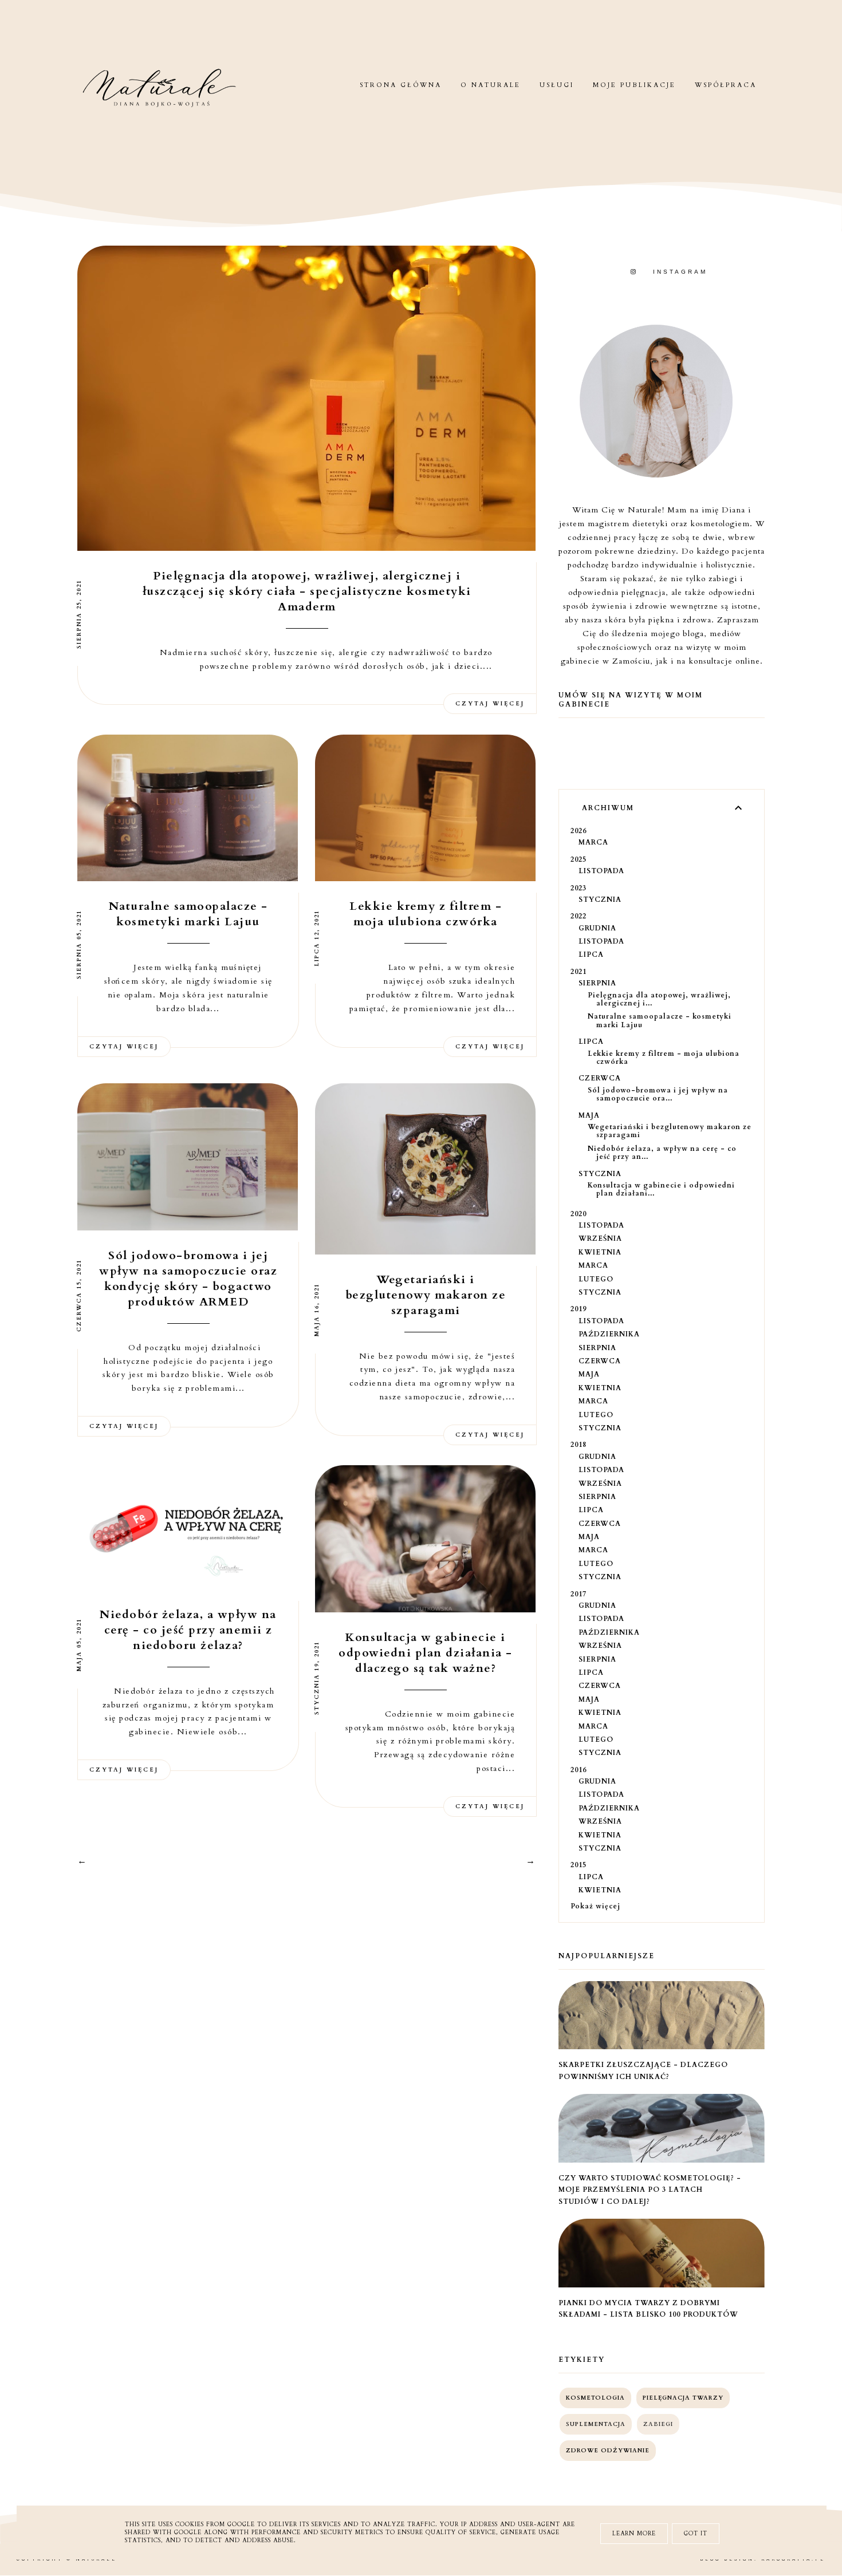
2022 (579, 916)
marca (593, 842)
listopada (601, 871)
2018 (579, 1445)
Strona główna (401, 85)
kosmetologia (595, 2398)
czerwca (600, 1078)
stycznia (600, 900)
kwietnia (600, 1252)
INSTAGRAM (680, 272)
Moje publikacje (634, 85)
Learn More (634, 2534)
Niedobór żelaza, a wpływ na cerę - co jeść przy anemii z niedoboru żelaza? (188, 1630)
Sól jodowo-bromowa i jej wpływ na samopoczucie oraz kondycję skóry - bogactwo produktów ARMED (188, 1279)
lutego (596, 1279)
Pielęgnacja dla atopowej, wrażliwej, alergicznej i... (659, 999)
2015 (579, 1865)
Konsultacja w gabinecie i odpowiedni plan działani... (661, 1189)
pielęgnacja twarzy (683, 2398)
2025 (579, 859)
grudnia (597, 928)
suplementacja (596, 2424)
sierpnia (597, 983)
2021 (579, 972)
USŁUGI (557, 85)
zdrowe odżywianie (608, 2451)
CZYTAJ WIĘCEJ (490, 704)
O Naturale (491, 85)
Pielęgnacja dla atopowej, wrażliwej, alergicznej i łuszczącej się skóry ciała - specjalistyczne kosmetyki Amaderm (307, 591)
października (609, 1334)
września (600, 1238)
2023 (579, 888)
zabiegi (658, 2424)
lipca (591, 954)
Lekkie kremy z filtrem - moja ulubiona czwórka (426, 914)
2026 (579, 831)
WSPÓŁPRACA (726, 85)
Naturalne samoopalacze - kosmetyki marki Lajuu (188, 914)
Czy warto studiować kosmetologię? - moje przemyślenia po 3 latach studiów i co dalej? (650, 2190)
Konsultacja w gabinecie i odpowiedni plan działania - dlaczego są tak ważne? (426, 1653)
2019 (579, 1309)
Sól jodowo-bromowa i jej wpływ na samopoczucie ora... (658, 1094)
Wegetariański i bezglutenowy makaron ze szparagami (426, 1295)
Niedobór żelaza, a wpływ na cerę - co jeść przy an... (662, 1153)
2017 (579, 1594)
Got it (696, 2534)
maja (589, 1115)
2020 (579, 1214)
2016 (579, 1770)
